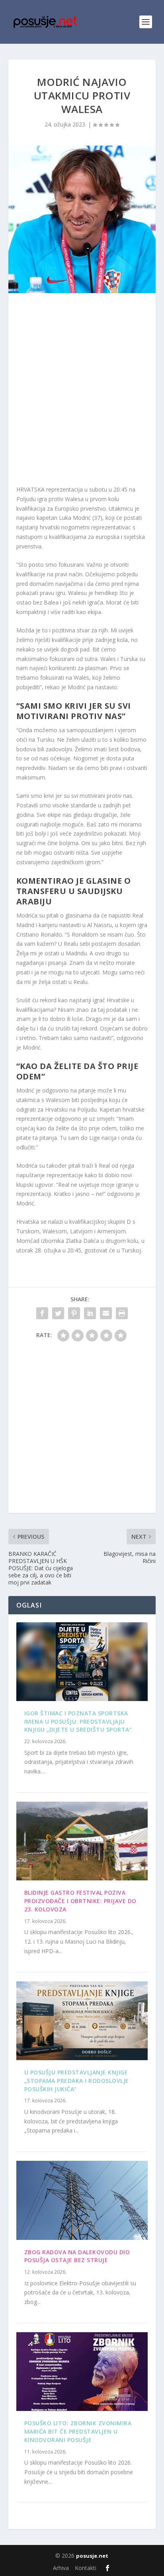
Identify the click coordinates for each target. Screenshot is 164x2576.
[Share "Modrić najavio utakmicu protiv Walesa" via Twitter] (58, 1313)
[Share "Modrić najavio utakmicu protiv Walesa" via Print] (122, 1313)
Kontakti (86, 2568)
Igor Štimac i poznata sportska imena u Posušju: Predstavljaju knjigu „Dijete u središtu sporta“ (78, 1722)
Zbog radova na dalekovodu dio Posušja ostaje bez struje (77, 2256)
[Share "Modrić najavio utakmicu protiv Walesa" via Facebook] (42, 1313)
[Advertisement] (82, 391)
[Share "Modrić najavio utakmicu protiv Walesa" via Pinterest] (74, 1313)
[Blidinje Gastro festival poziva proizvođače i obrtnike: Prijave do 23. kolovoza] (82, 1841)
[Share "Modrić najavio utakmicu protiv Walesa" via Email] (106, 1313)
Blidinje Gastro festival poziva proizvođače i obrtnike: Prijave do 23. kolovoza (80, 1901)
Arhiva (61, 2568)
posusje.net (92, 2556)
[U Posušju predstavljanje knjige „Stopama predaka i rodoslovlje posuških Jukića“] (82, 2021)
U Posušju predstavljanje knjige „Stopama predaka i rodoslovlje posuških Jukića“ (77, 2081)
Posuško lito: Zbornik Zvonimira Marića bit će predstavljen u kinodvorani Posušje (78, 2431)
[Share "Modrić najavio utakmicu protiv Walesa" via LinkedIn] (90, 1313)
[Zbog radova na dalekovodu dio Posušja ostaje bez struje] (82, 2200)
